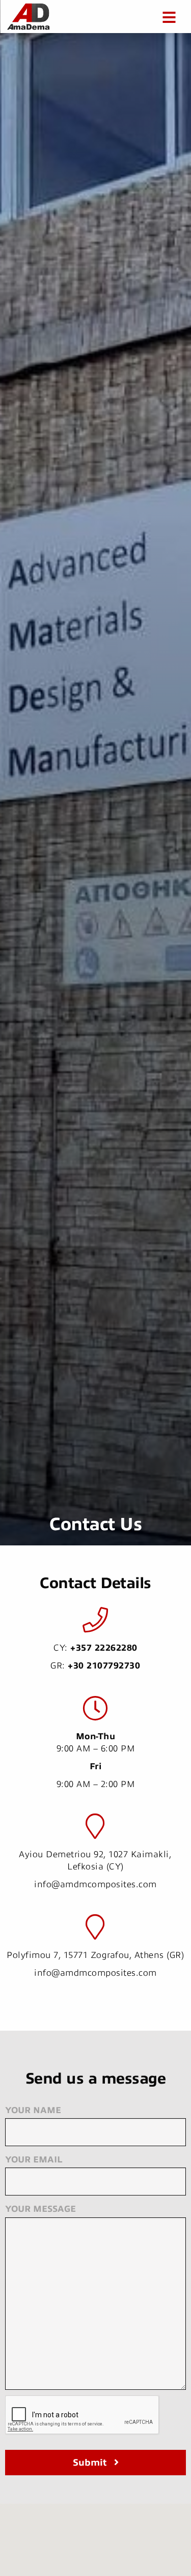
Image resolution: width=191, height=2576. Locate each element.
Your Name (33, 2110)
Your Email (34, 2160)
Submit (90, 2463)
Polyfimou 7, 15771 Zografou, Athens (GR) (95, 1955)
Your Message (40, 2209)
